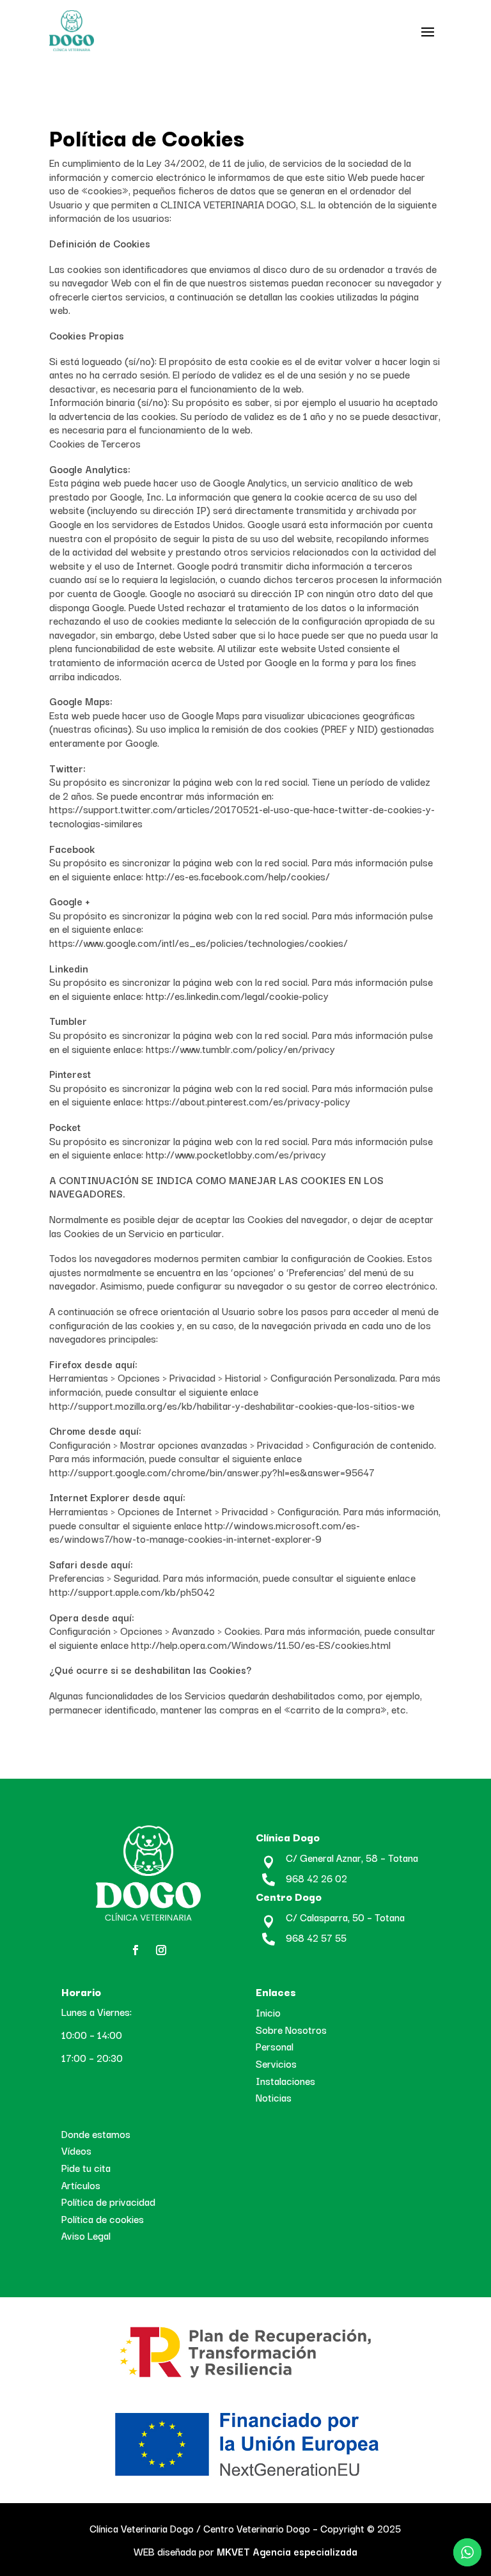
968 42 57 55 (316, 1937)
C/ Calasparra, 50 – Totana (345, 1917)
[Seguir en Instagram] (161, 1950)
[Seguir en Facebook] (136, 1950)
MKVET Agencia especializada (286, 2551)
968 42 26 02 (316, 1878)
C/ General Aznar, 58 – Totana (352, 1857)
